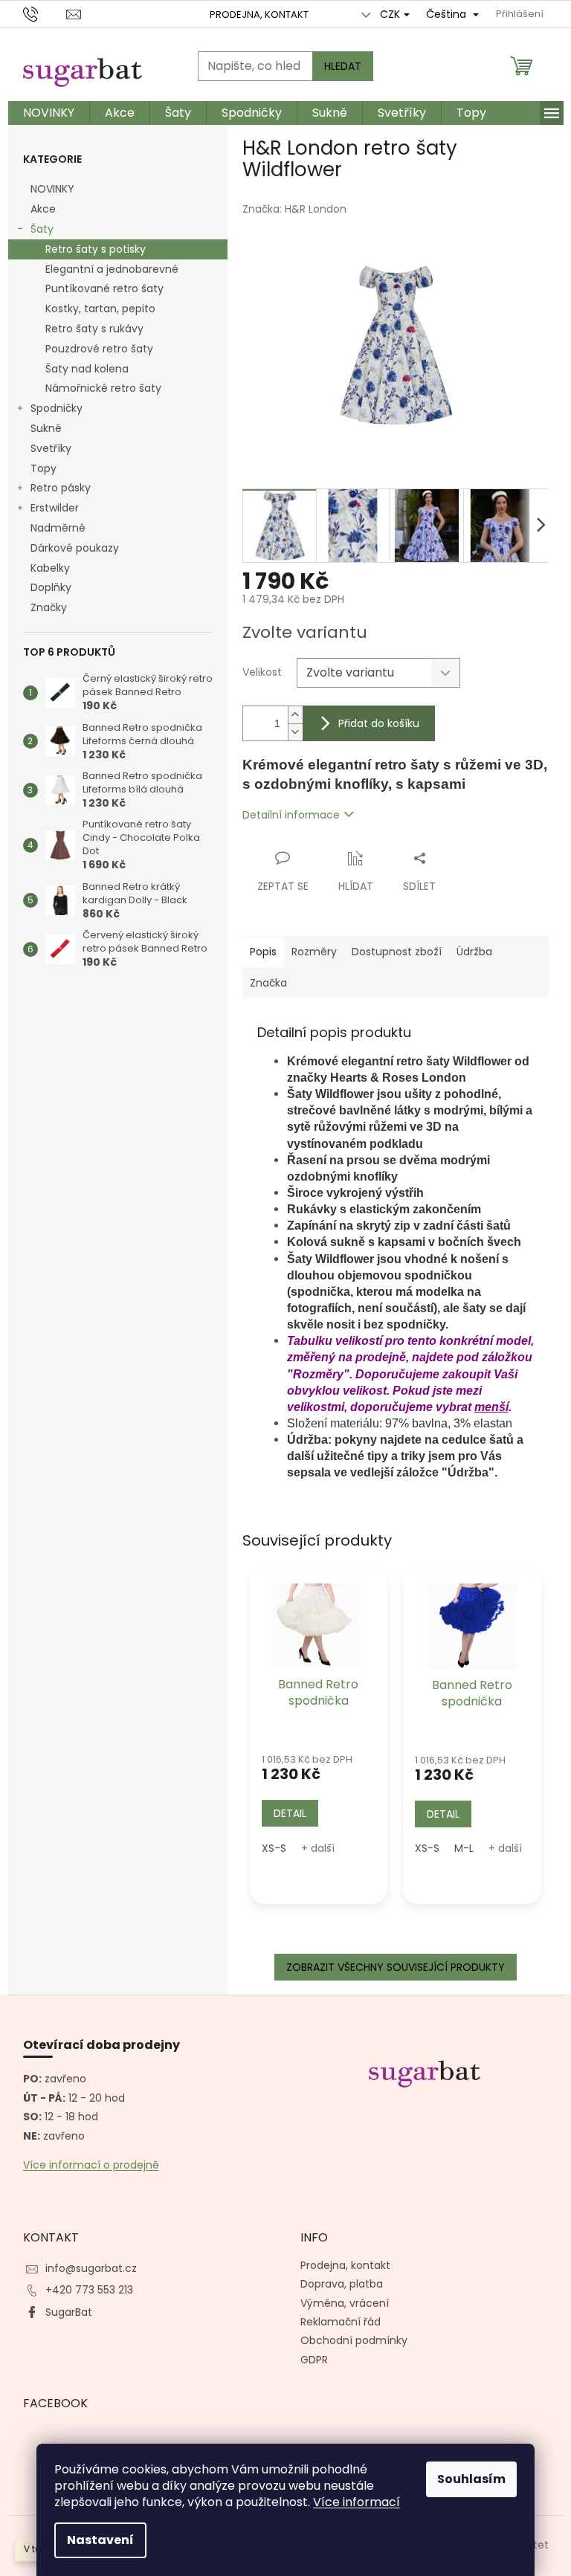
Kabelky (50, 568)
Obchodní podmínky (354, 2340)
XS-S (274, 1848)
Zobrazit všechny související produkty (396, 1967)
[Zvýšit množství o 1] (295, 715)
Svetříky (51, 448)
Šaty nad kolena (87, 369)
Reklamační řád (341, 2322)
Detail (290, 1813)
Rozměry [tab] (314, 952)
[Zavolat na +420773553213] (45, 14)
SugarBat (69, 2312)
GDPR (314, 2360)
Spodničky (57, 408)
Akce (43, 209)
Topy (43, 468)
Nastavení (100, 2540)
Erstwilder (55, 508)
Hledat (343, 66)
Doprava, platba (342, 2284)
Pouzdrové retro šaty (99, 349)
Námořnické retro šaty (103, 388)
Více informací (357, 2502)
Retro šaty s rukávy (94, 329)
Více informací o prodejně (91, 2165)
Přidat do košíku (379, 723)
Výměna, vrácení (345, 2303)
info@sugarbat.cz (91, 2268)
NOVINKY (52, 189)
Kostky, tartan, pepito (100, 309)
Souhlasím (471, 2479)
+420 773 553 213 (89, 2290)
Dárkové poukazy (75, 548)
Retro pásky (61, 488)
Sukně (46, 428)
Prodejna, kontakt (259, 14)
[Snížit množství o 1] (295, 732)
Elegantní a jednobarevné (112, 269)
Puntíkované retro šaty (104, 288)
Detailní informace (291, 815)
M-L (464, 1848)
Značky (49, 607)
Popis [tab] (263, 952)
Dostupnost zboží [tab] (397, 952)
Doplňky (51, 587)
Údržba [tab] (474, 952)
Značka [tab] (268, 983)
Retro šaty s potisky (96, 249)
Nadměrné (58, 528)
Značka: (294, 209)
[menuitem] (49, 113)
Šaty (42, 229)
